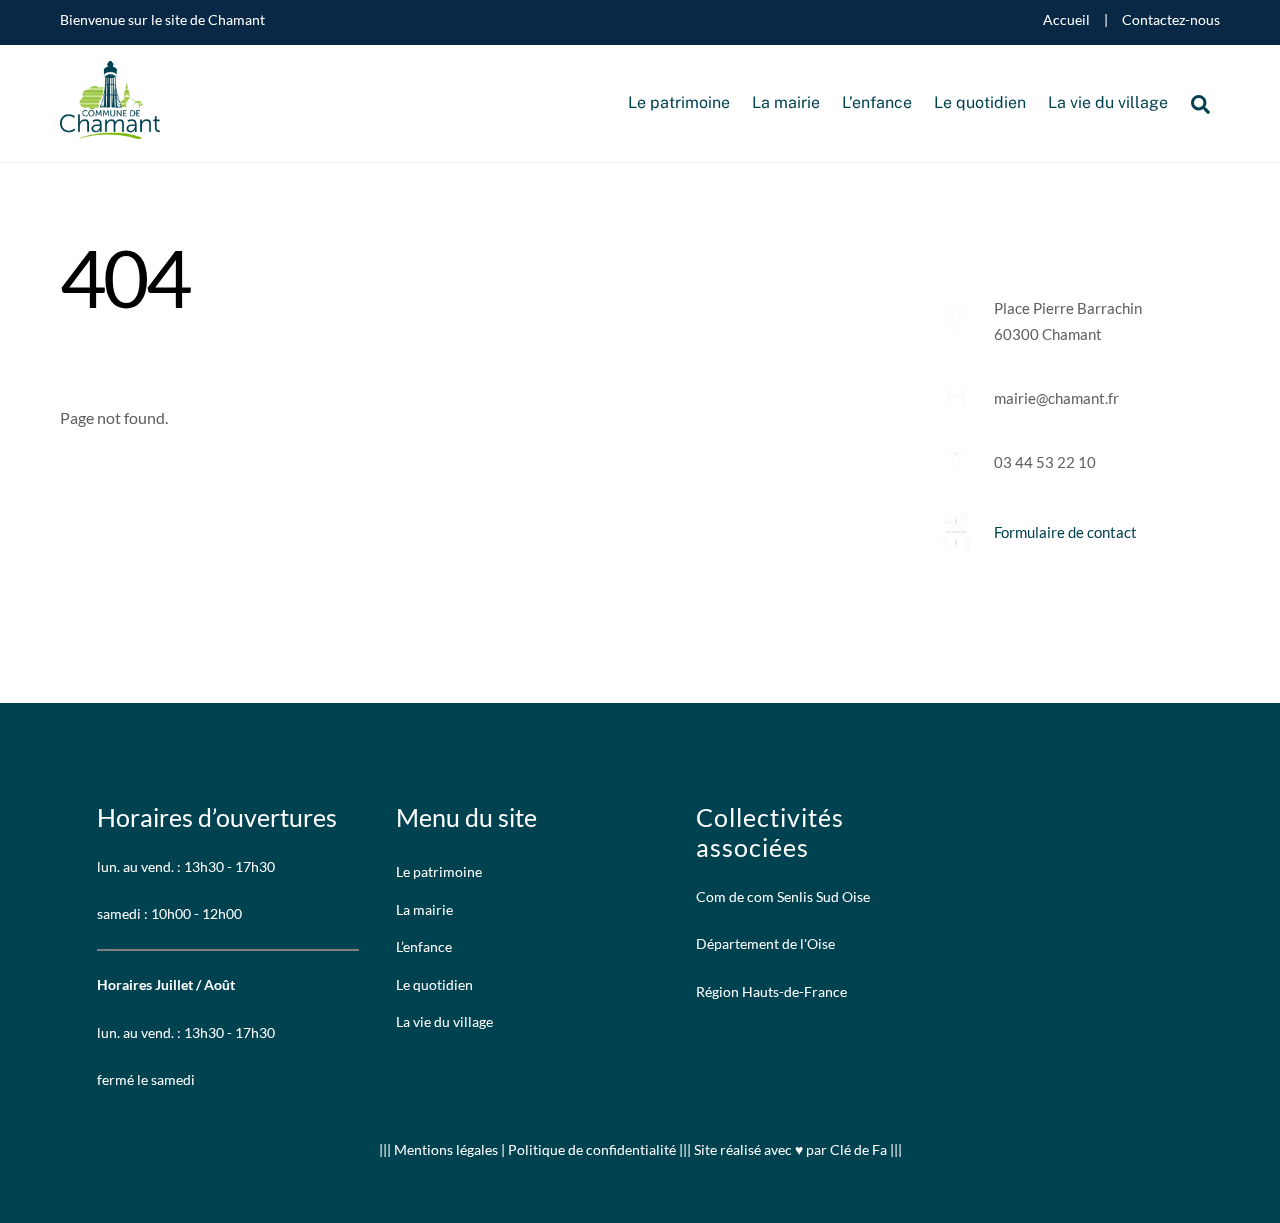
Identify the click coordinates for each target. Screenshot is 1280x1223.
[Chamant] (110, 128)
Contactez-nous (1171, 20)
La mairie (786, 102)
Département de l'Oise (765, 943)
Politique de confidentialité (592, 1149)
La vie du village (1108, 102)
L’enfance (877, 102)
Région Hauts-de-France (771, 991)
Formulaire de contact (1065, 532)
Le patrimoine (679, 102)
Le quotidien (980, 102)
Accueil (1066, 20)
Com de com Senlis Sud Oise (783, 896)
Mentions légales (447, 1149)
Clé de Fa (858, 1149)
